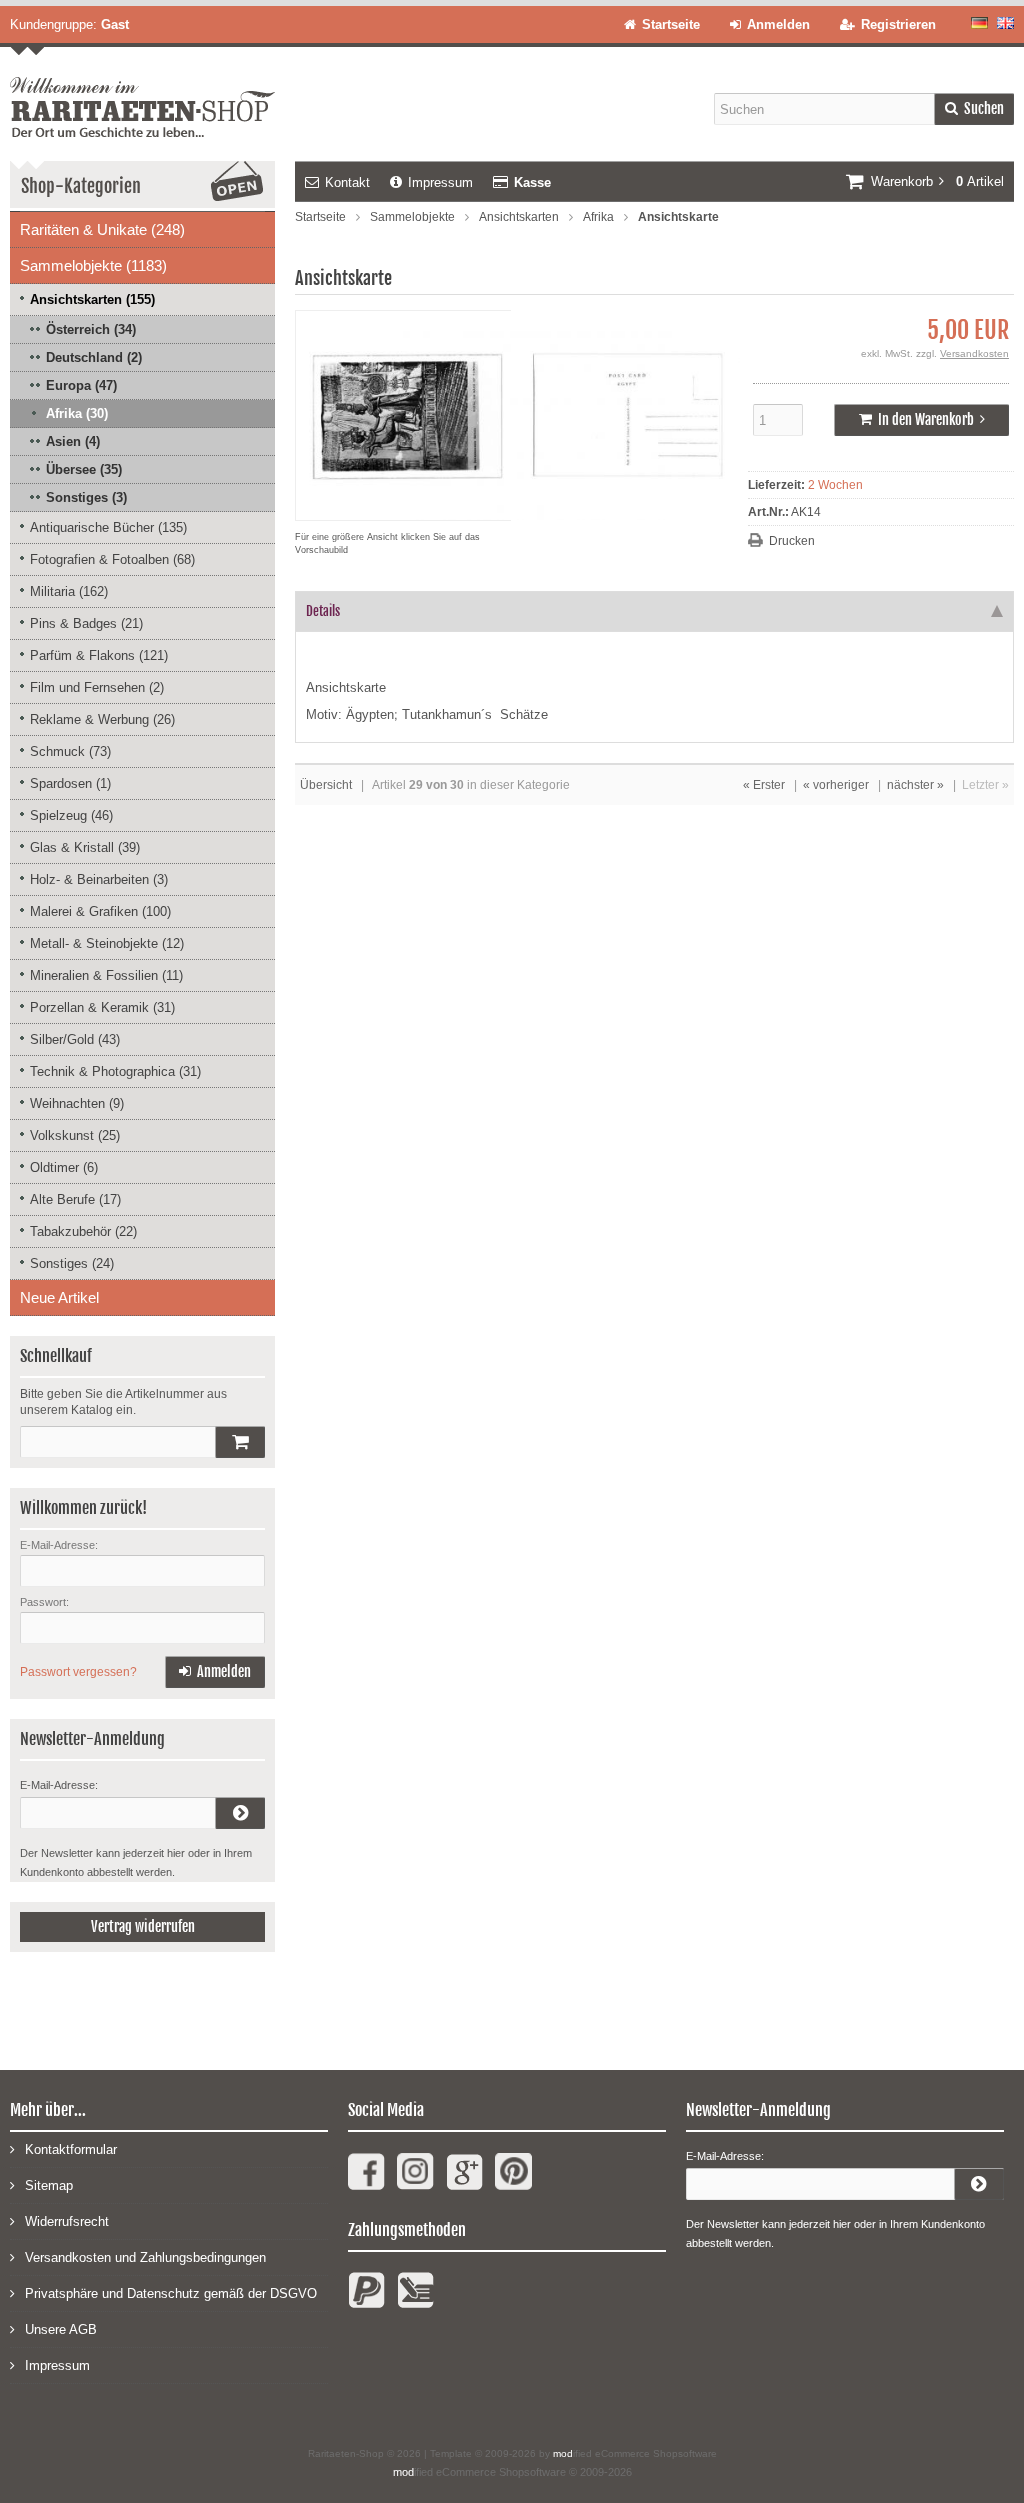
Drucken (792, 541)
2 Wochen (835, 485)
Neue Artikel (59, 1297)
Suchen (974, 109)
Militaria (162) (69, 591)
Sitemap (49, 2185)
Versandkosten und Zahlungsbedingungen (145, 2257)
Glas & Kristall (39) (85, 847)
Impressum (440, 182)
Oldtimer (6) (64, 1167)
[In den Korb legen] (240, 1442)
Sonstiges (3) (86, 497)
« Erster (764, 785)
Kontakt (347, 182)
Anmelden (215, 1672)
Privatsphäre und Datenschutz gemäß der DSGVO (171, 2293)
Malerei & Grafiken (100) (100, 911)
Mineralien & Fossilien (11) (106, 975)
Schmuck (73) (70, 751)
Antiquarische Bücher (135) (108, 527)
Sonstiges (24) (72, 1263)
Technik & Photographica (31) (115, 1071)
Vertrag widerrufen (143, 1926)
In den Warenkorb (922, 420)
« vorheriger (836, 785)
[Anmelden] (240, 1813)
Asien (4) (73, 441)
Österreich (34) (91, 329)
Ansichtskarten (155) (92, 299)
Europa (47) (81, 385)
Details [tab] (323, 611)
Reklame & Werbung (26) (102, 719)
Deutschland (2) (94, 357)
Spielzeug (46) (71, 815)
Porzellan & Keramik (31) (102, 1007)
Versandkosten (974, 353)
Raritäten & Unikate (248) (102, 229)
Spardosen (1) (70, 783)
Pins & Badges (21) (86, 623)
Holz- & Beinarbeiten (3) (99, 879)
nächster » (915, 785)
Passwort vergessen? (78, 1672)
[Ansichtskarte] (518, 510)
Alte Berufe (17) (75, 1199)
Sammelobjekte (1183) (93, 265)
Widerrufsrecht (67, 2221)
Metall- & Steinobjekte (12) (107, 943)
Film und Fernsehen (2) (97, 687)
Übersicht (326, 785)
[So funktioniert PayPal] (366, 2298)
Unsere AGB (61, 2329)
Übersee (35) (84, 469)
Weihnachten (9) (77, 1103)
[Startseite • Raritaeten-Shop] (142, 92)
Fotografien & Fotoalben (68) (112, 559)
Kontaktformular (71, 2149)
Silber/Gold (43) (75, 1039)
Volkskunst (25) (75, 1135)
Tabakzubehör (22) (83, 1231)
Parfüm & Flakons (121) (99, 655)
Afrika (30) (77, 413)
